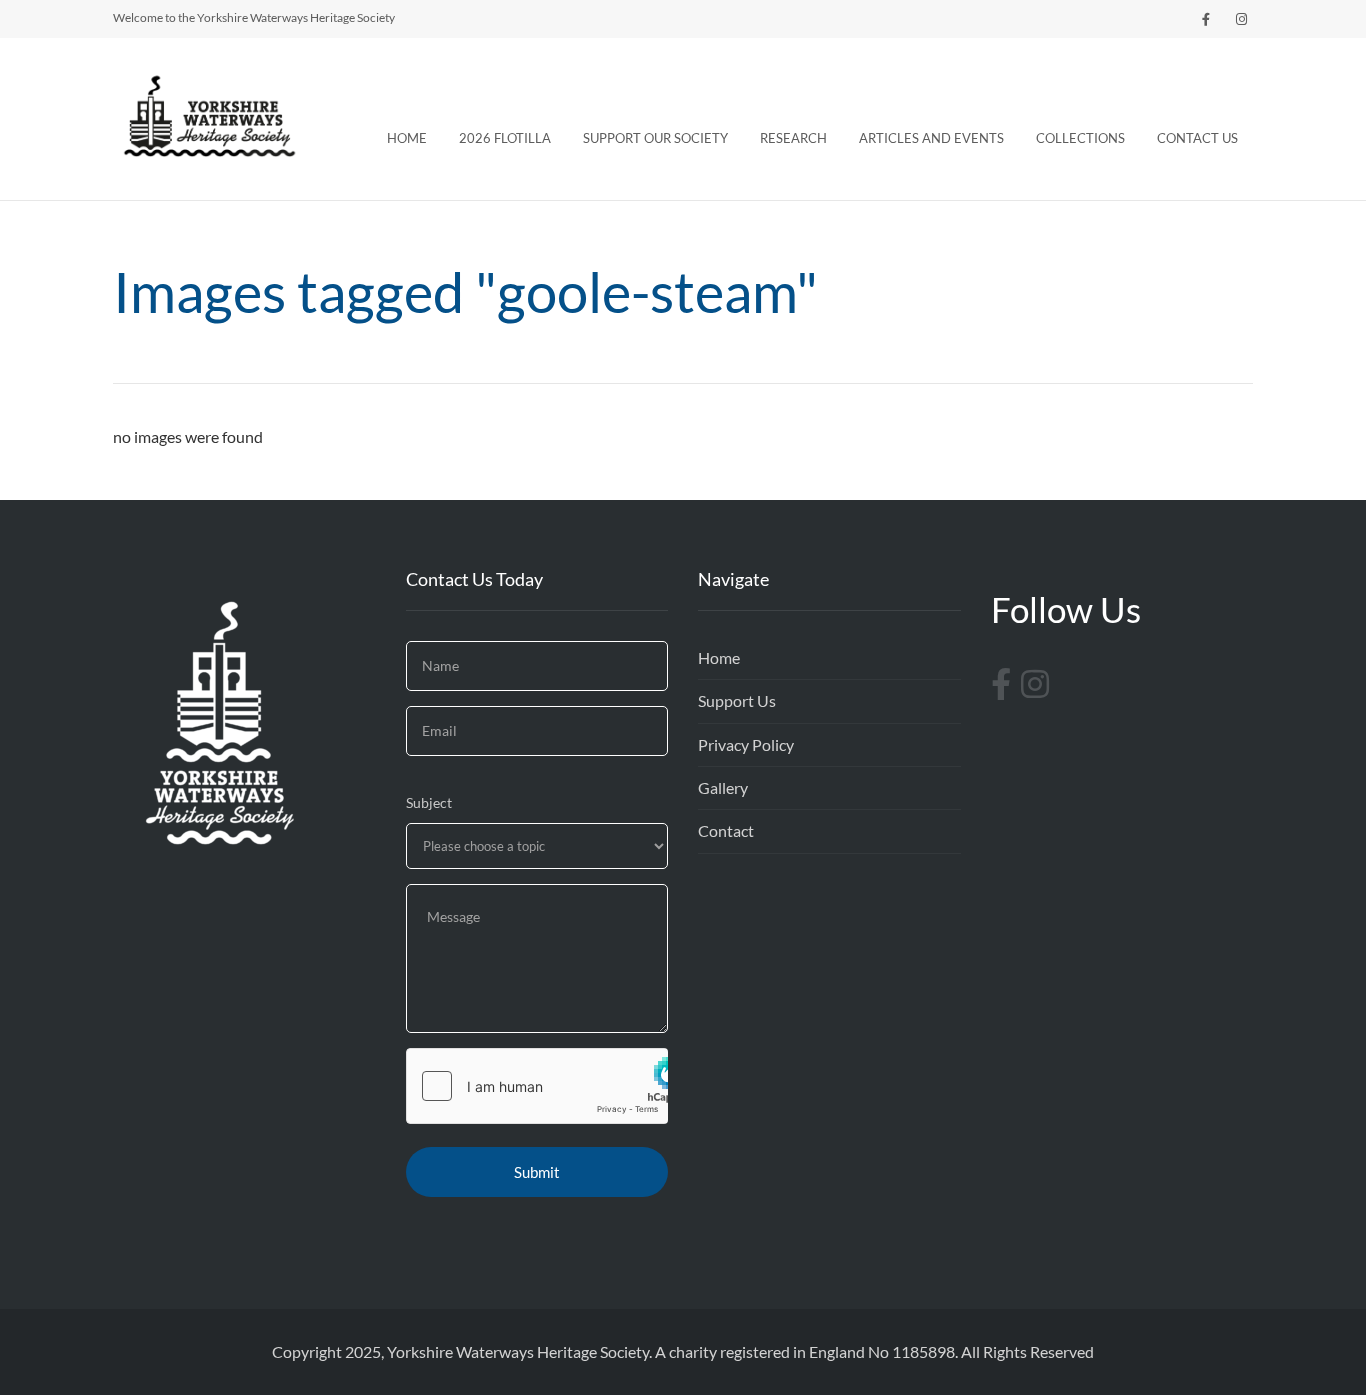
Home (719, 657)
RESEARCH (793, 138)
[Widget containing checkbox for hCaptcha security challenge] (537, 1086)
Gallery (723, 787)
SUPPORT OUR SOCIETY (655, 138)
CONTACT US (1197, 138)
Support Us (737, 700)
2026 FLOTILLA (505, 138)
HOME (407, 138)
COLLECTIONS (1080, 138)
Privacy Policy (746, 744)
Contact (726, 830)
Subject (429, 802)
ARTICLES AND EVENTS (931, 138)
